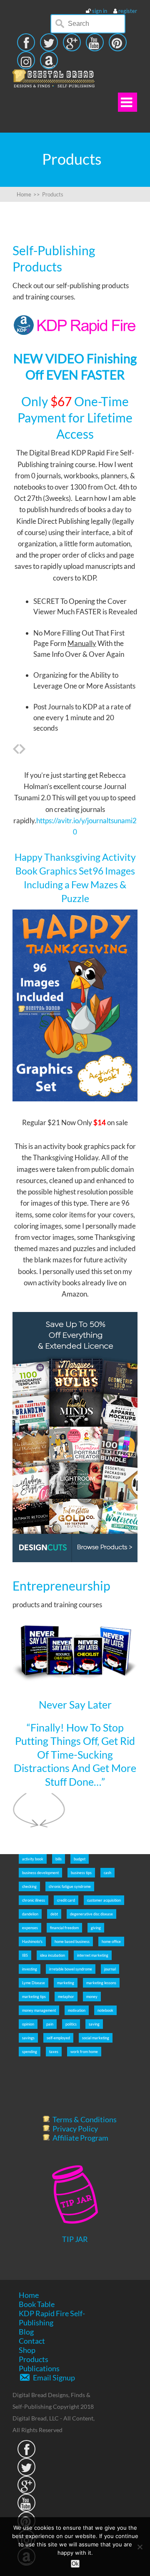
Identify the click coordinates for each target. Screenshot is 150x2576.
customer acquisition (104, 1900)
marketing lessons (101, 1983)
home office (111, 1941)
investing (30, 1969)
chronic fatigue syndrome (70, 1886)
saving (94, 2024)
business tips (81, 1873)
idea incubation (52, 1955)
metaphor (66, 1997)
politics (71, 2024)
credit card (66, 1900)
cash (107, 1873)
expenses (30, 1928)
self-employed (58, 2038)
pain (50, 2024)
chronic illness (34, 1900)
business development (40, 1873)
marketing (66, 1983)
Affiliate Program (80, 2138)
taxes (54, 2052)
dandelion (30, 1914)
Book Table (37, 2304)
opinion (28, 2024)
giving (96, 1928)
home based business (72, 1941)
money (92, 1997)
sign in (100, 11)
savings (28, 2038)
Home (29, 2295)
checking (29, 1886)
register (128, 11)
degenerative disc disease (91, 1914)
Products (34, 2359)
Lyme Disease (34, 1983)
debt (54, 1914)
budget (80, 1859)
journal (110, 1969)
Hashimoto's (32, 1941)
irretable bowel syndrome (71, 1969)
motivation (77, 2010)
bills (59, 1859)
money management (39, 2010)
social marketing (96, 2038)
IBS (25, 1955)
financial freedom (64, 1928)
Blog (26, 2332)
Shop (27, 2350)
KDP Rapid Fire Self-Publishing (52, 2318)
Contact (32, 2341)
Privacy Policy (75, 2129)
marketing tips (34, 1997)
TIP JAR (75, 2239)
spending (30, 2052)
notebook (105, 2010)
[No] (140, 2547)
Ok (75, 2564)
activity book (33, 1859)
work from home (84, 2052)
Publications (39, 2368)
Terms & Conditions (85, 2119)
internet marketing (93, 1955)
